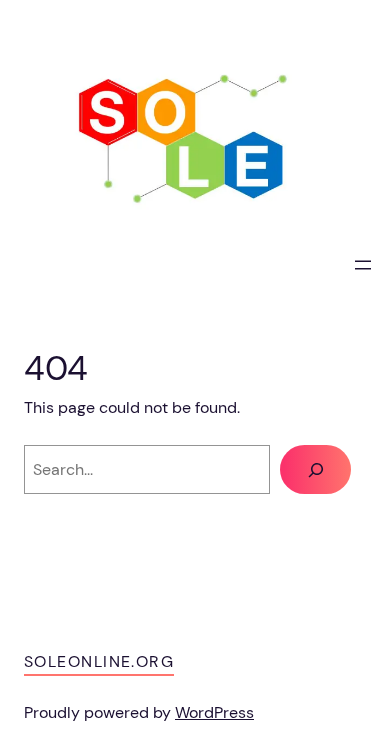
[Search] (315, 470)
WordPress (214, 712)
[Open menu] (363, 265)
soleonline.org (99, 661)
